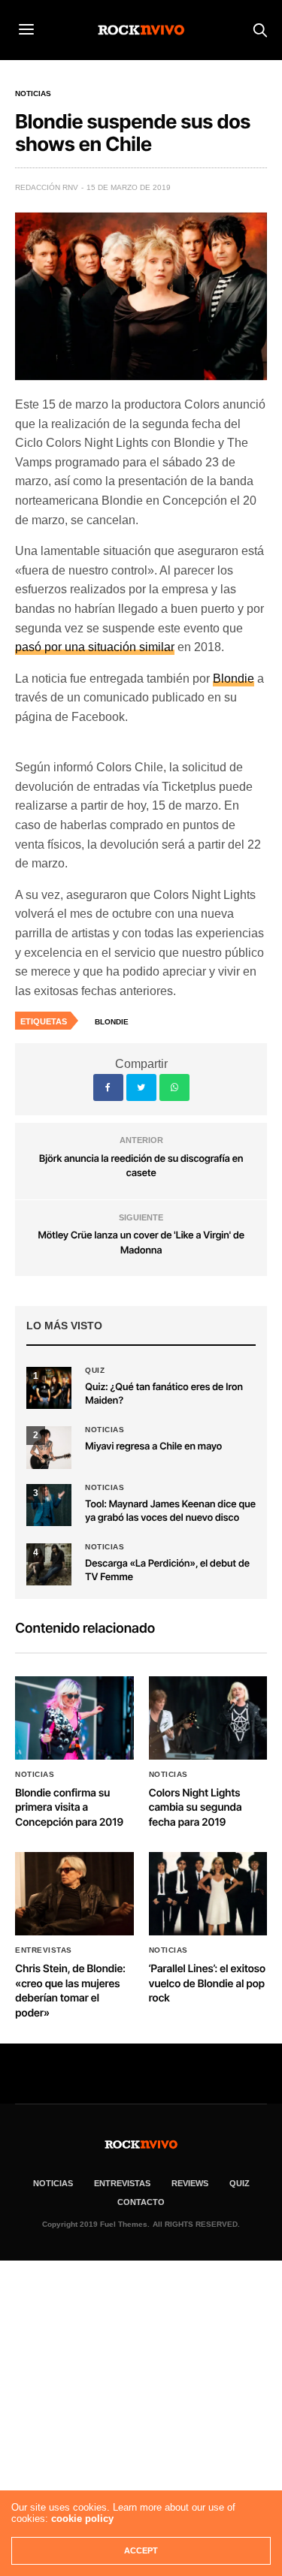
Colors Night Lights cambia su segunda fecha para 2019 (196, 1808)
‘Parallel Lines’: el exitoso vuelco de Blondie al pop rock (207, 1983)
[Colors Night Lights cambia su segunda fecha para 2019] (208, 1718)
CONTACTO (141, 2202)
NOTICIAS (53, 2183)
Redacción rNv (47, 187)
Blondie (233, 679)
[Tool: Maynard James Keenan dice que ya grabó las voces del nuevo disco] (49, 1505)
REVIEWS (190, 2183)
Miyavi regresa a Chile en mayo (153, 1446)
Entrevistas (44, 1950)
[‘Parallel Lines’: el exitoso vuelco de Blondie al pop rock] (208, 1894)
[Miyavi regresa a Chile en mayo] (49, 1447)
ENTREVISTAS (122, 2183)
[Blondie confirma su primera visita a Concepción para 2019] (74, 1718)
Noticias (33, 94)
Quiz (95, 1371)
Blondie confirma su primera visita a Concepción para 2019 (69, 1808)
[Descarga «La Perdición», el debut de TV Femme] (49, 1564)
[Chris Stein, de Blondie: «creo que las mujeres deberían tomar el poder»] (74, 1894)
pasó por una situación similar (95, 647)
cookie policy (82, 2519)
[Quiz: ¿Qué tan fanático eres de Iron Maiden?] (49, 1388)
